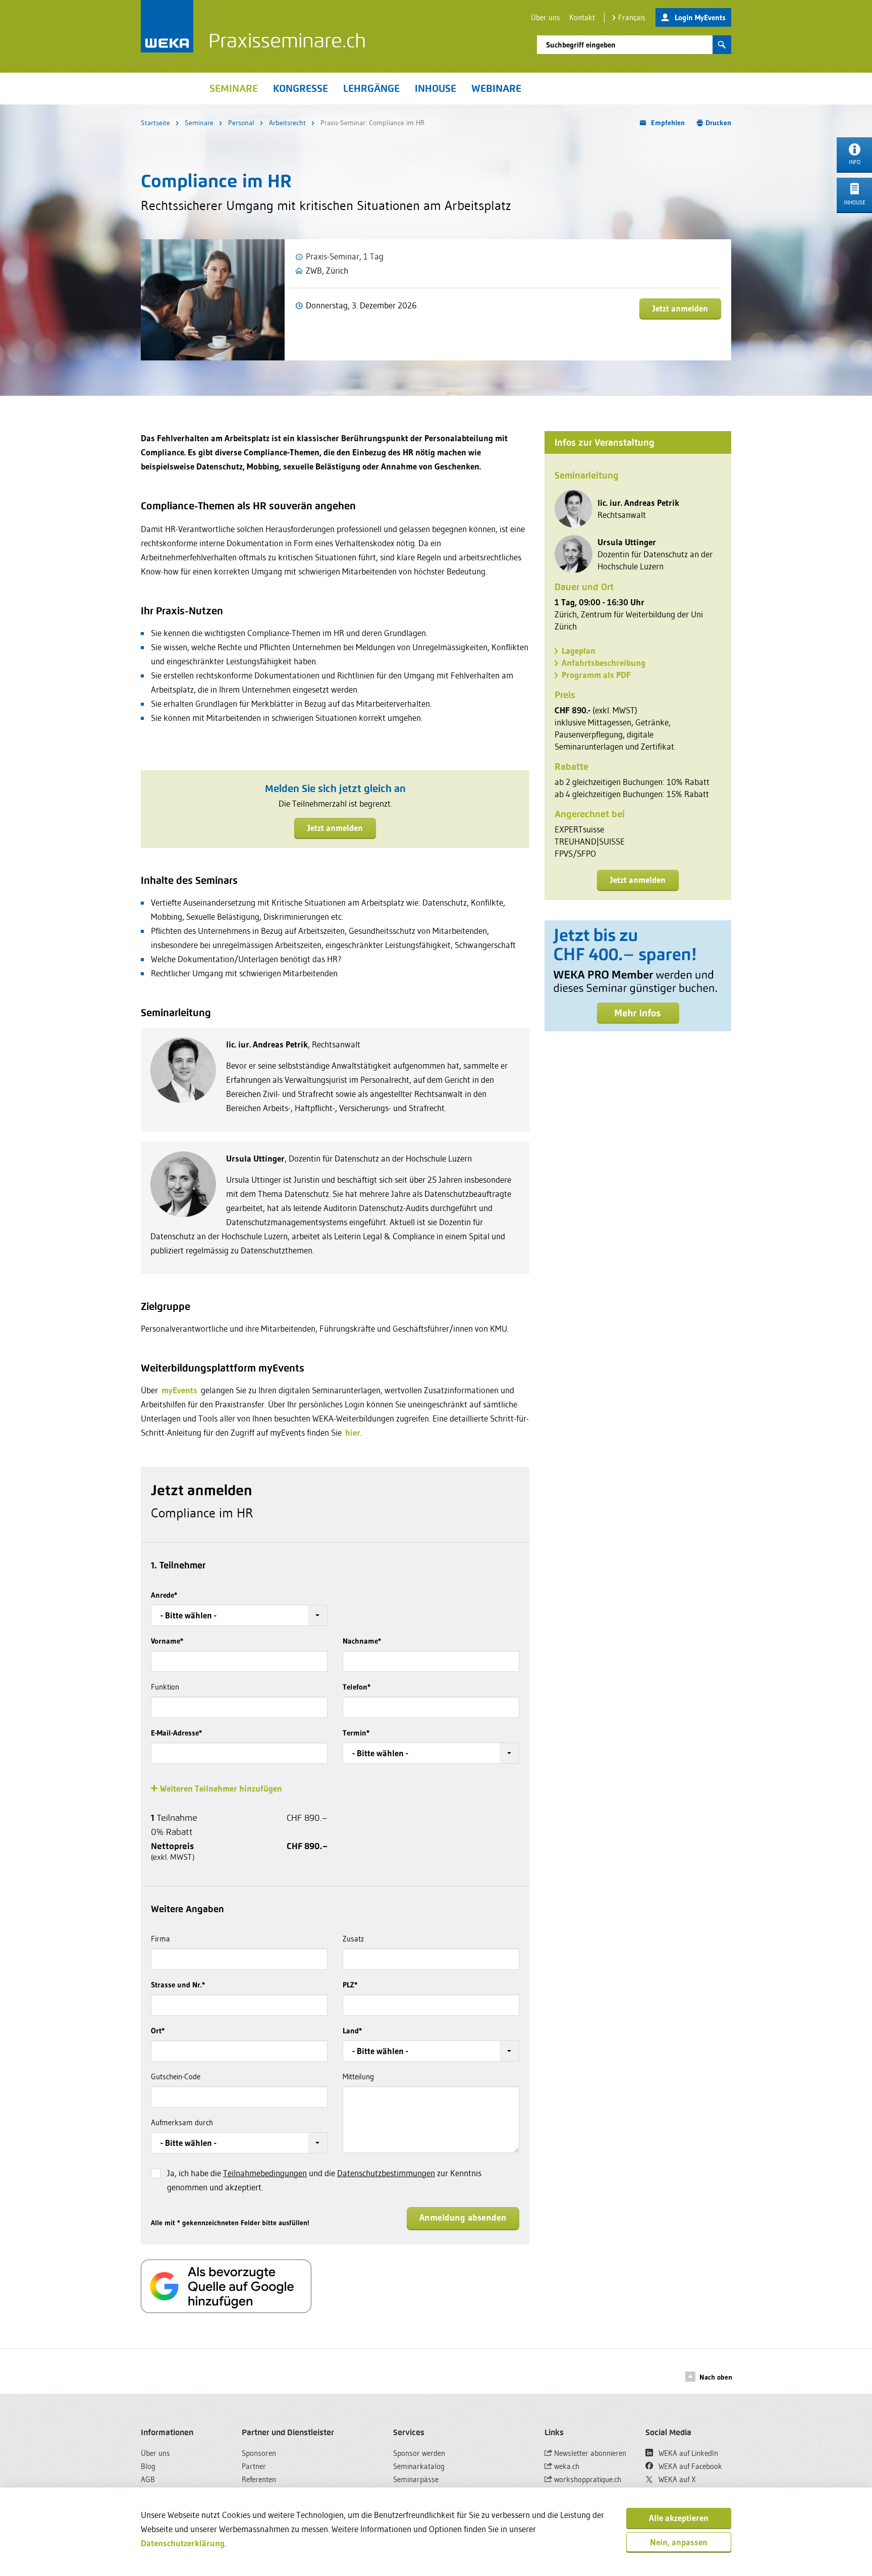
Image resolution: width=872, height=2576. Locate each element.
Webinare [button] (496, 88)
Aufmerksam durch (182, 2122)
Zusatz (353, 1939)
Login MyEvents (700, 17)
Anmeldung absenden (463, 2218)
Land (352, 2031)
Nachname (362, 1641)
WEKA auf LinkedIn (687, 2453)
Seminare (199, 123)
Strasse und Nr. (178, 1985)
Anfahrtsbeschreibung (604, 663)
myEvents (179, 1390)
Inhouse (435, 88)
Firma (160, 1939)
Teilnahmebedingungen (265, 2173)
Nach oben (716, 2377)
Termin (356, 1733)
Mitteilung (358, 2076)
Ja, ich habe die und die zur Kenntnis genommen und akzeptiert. (324, 2180)
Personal (241, 123)
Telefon (357, 1687)
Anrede (164, 1595)
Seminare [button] (234, 88)
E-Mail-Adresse (176, 1733)
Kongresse (301, 88)
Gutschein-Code (176, 2076)
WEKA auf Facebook (689, 2466)
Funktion (165, 1687)
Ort (158, 2031)
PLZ (350, 1985)
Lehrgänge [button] (371, 88)
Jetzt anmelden (680, 308)
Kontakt (582, 17)
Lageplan (579, 650)
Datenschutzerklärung (183, 2543)
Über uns (546, 17)
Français (632, 17)
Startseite (155, 123)
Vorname (167, 1641)
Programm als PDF (596, 675)
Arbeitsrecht (287, 123)
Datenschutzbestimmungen (386, 2173)
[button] (239, 1615)
